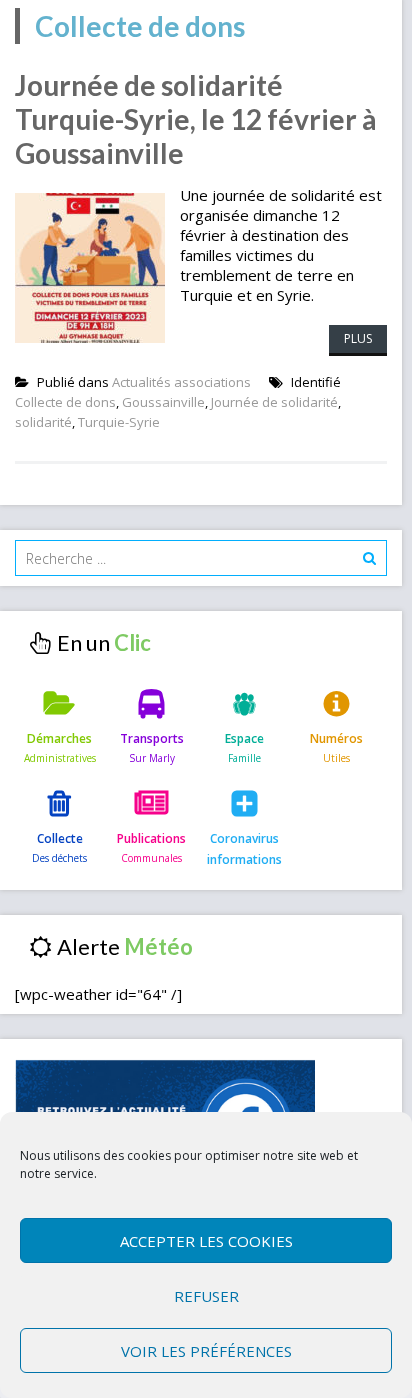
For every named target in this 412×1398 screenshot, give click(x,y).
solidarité (43, 422)
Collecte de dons (65, 402)
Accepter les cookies (206, 1241)
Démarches (59, 738)
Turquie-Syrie (119, 422)
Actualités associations (181, 382)
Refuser (206, 1296)
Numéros (336, 738)
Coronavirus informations (244, 848)
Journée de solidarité (274, 402)
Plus (358, 338)
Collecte (60, 838)
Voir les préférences (206, 1351)
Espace (244, 738)
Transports (152, 738)
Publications (151, 838)
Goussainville (163, 402)
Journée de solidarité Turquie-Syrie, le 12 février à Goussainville (196, 118)
